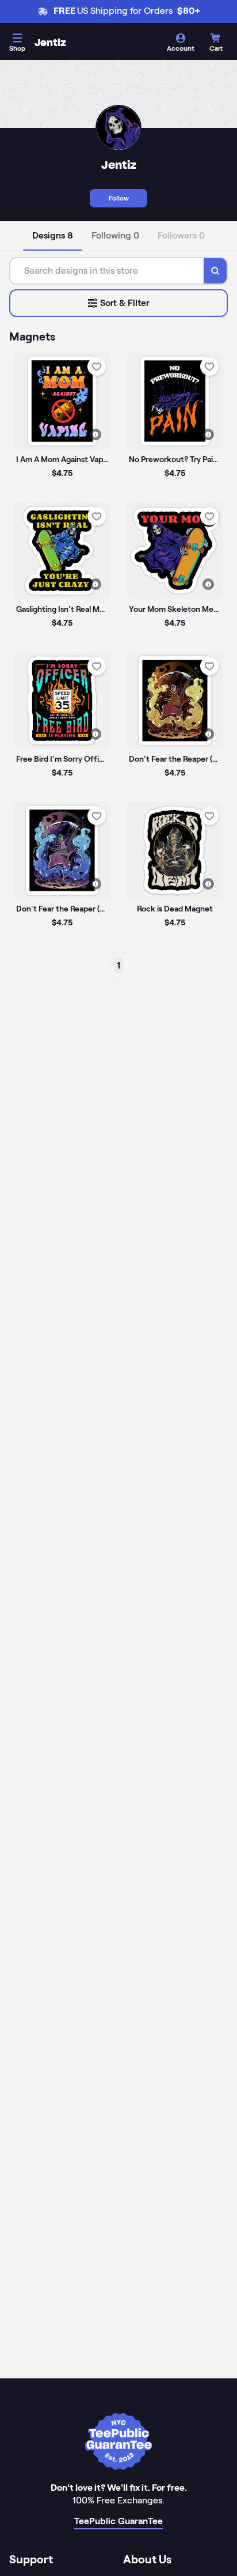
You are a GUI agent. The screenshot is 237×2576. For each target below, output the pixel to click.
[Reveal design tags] (95, 434)
